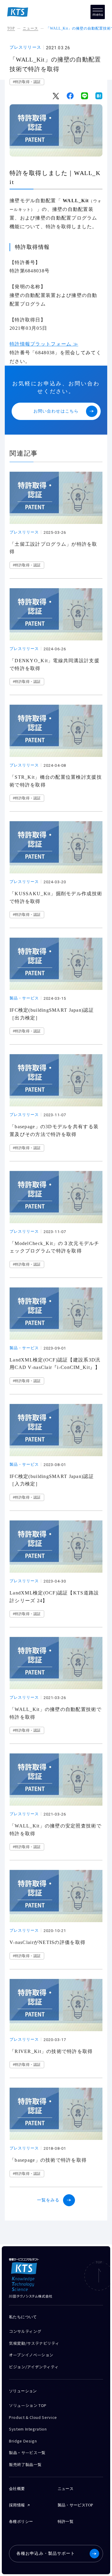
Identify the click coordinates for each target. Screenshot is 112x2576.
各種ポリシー (21, 2521)
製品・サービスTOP (75, 2505)
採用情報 (17, 2505)
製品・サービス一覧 (27, 2452)
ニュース (30, 28)
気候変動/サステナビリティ (34, 2343)
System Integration (28, 2429)
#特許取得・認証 (27, 82)
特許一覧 (66, 2521)
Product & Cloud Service (33, 2417)
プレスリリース (25, 47)
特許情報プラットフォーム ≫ (44, 344)
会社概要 (17, 2489)
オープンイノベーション (31, 2355)
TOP (11, 28)
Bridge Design (23, 2441)
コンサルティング (25, 2331)
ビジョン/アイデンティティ (34, 2367)
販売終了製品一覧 (25, 2464)
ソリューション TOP (28, 2405)
